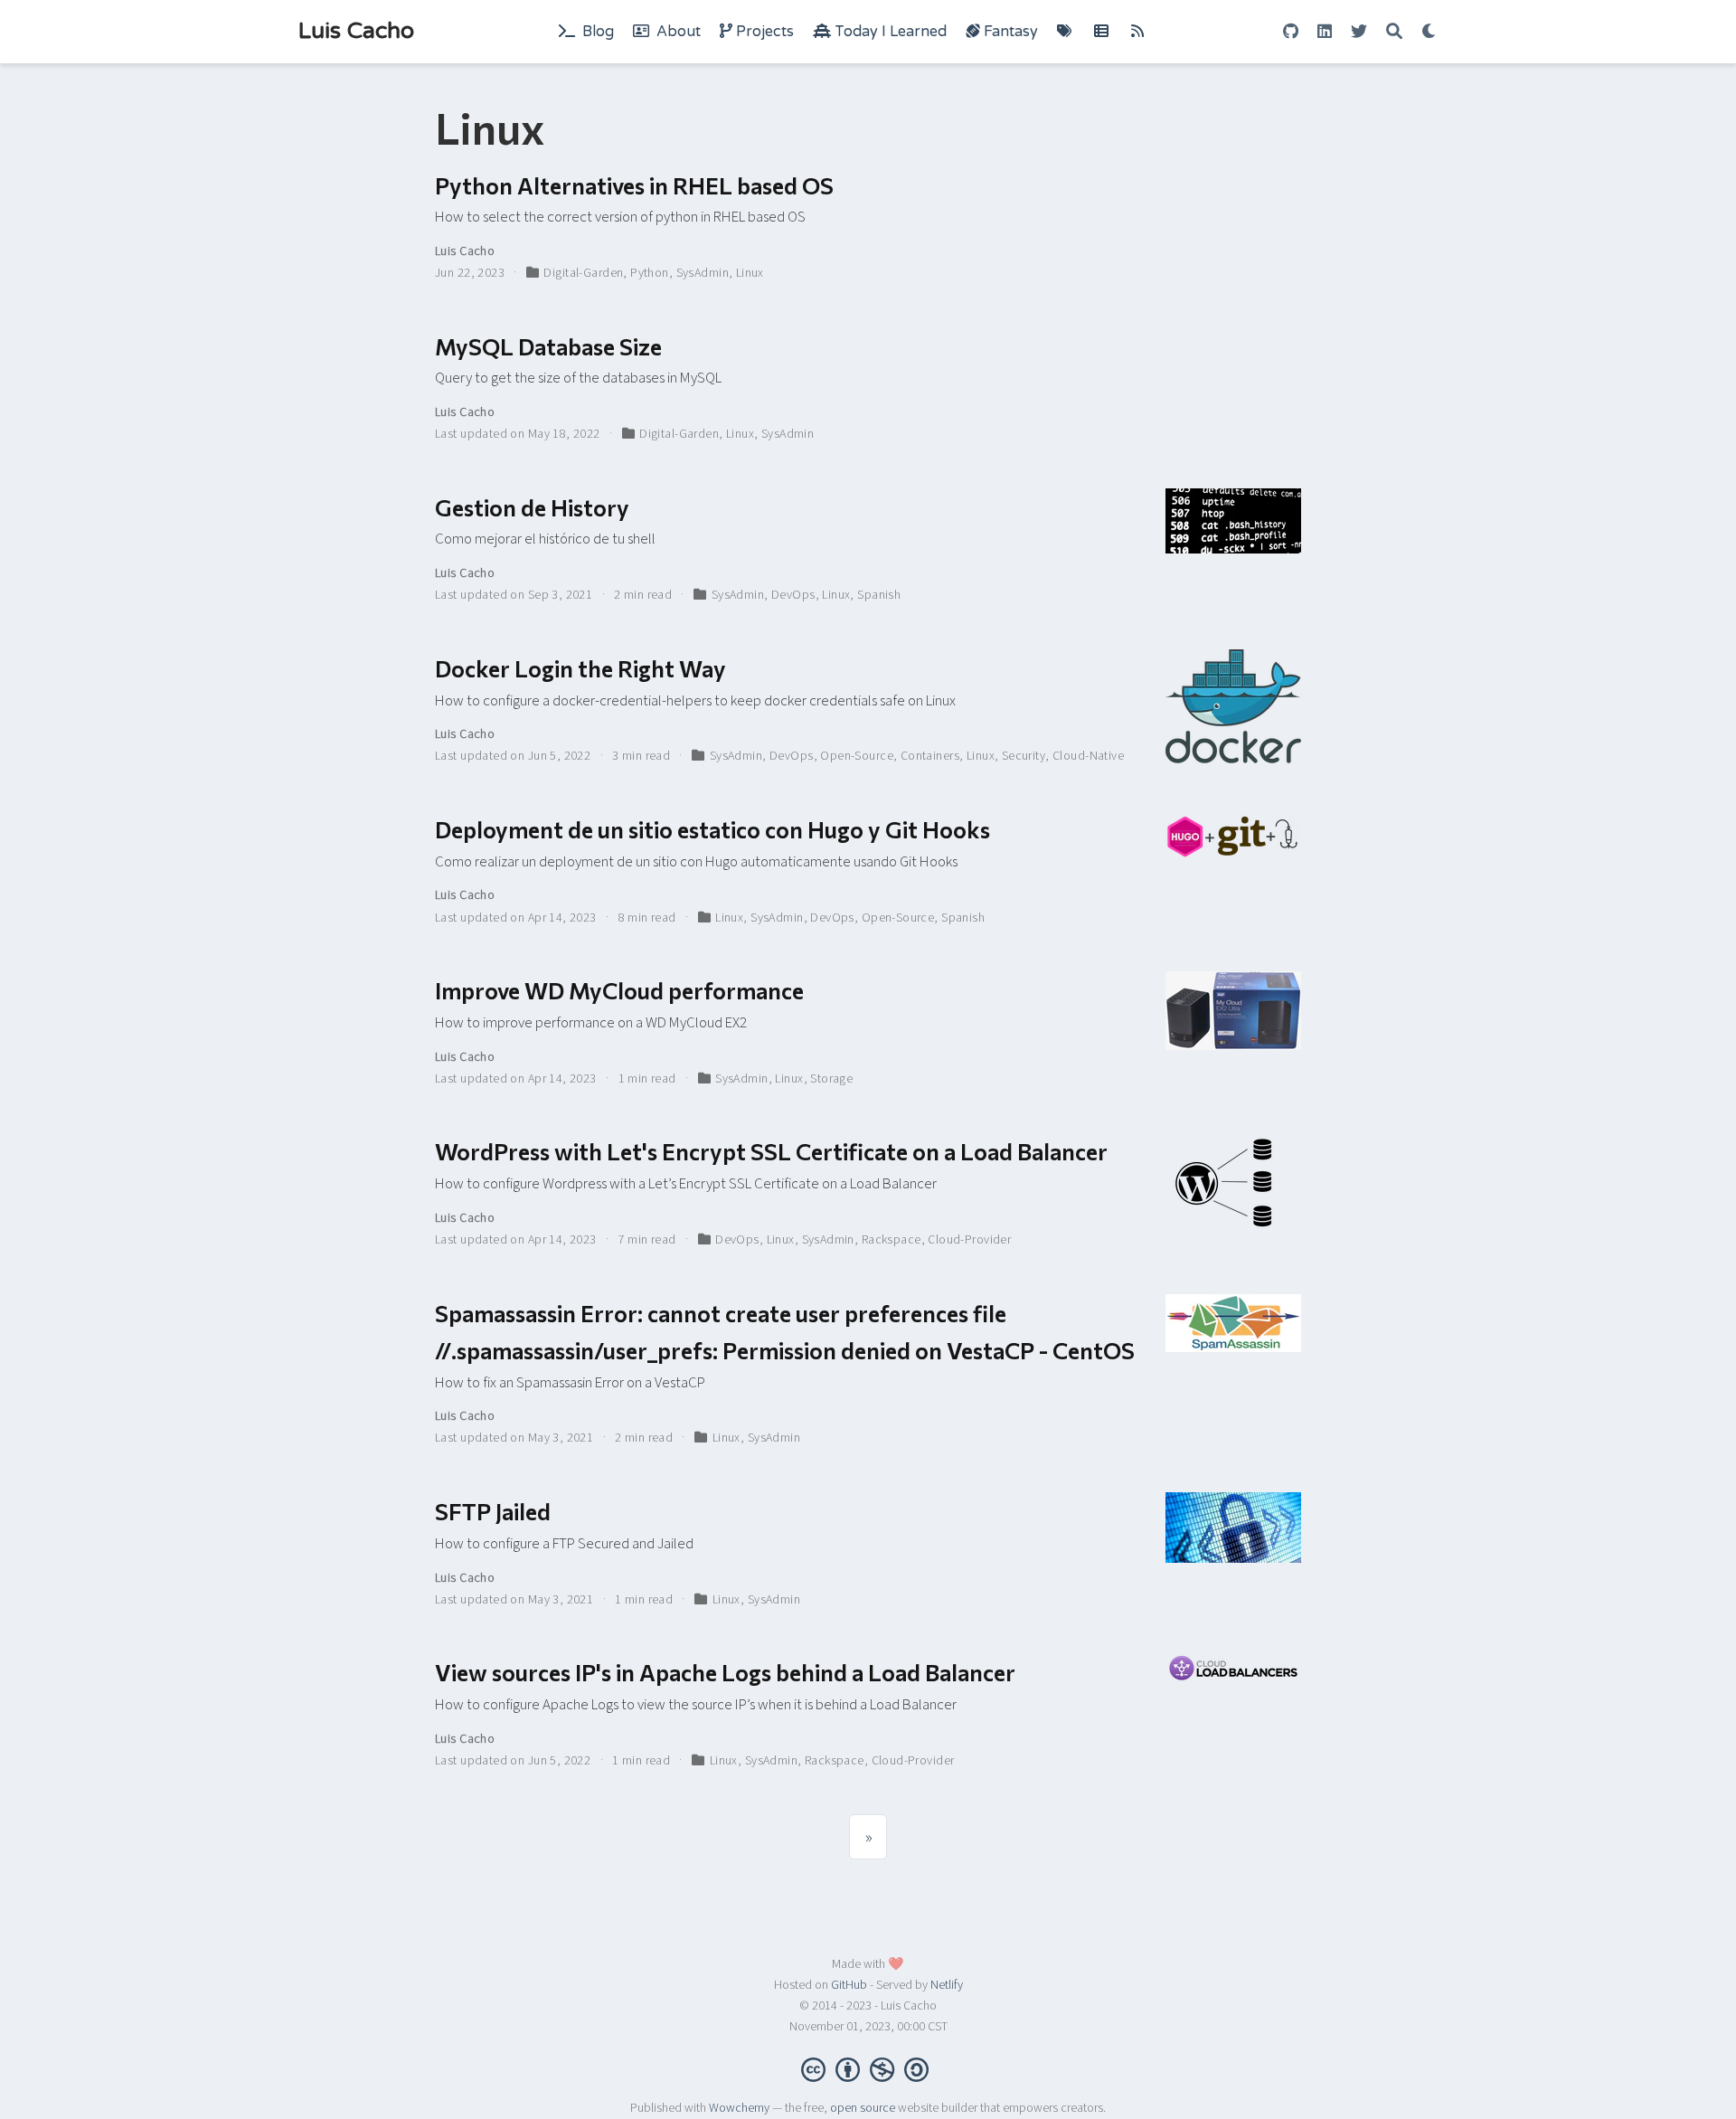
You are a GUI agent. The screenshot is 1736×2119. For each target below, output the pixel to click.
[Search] (1394, 32)
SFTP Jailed (493, 1511)
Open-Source (857, 756)
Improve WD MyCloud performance (619, 990)
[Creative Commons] (868, 2068)
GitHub (849, 1985)
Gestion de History (532, 507)
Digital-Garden (583, 273)
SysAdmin (703, 273)
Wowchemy (739, 2108)
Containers (930, 756)
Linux (750, 273)
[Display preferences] (1429, 32)
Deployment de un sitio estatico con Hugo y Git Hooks (712, 829)
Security (1024, 756)
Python (650, 273)
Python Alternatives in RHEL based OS (634, 185)
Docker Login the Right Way (580, 668)
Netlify (947, 1985)
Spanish (879, 595)
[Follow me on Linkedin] (1325, 32)
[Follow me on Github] (1291, 32)
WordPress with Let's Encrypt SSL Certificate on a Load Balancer (771, 1151)
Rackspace (892, 1240)
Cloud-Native (1088, 756)
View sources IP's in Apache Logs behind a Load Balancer (725, 1672)
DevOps (793, 595)
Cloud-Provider (969, 1240)
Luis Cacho (356, 31)
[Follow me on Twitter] (1359, 32)
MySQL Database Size (548, 346)
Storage (831, 1079)
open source (863, 2108)
